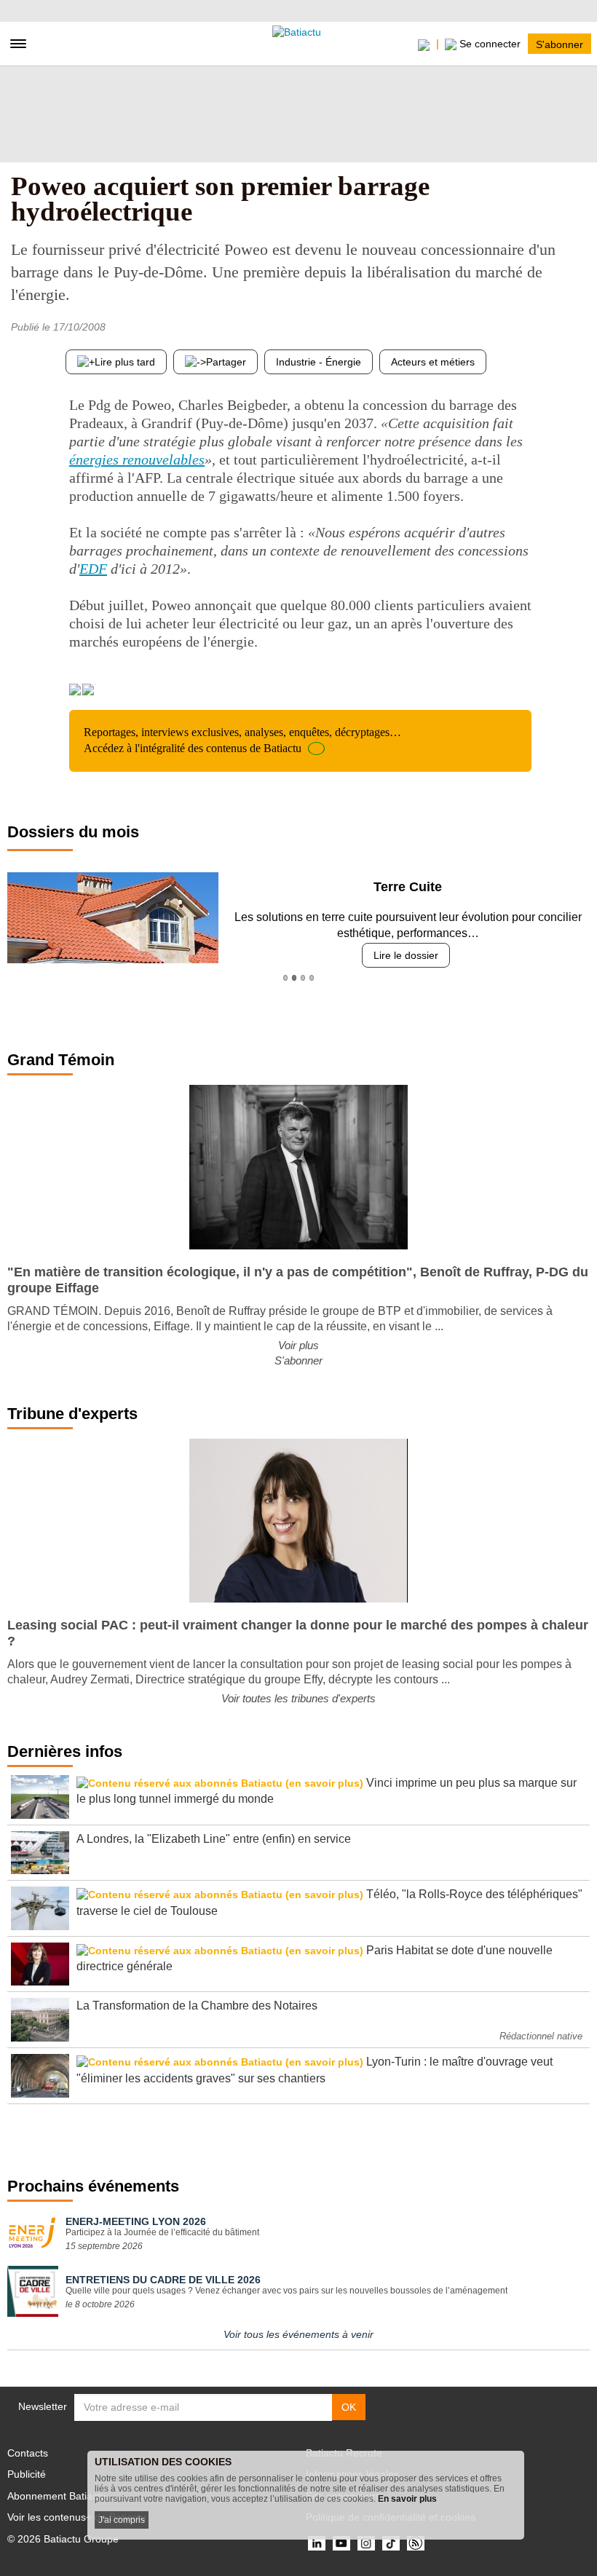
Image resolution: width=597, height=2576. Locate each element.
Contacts (28, 2453)
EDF (93, 569)
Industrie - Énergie (319, 362)
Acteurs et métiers (433, 362)
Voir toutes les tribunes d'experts (298, 1698)
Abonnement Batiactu (57, 2496)
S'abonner (560, 44)
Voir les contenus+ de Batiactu (77, 2517)
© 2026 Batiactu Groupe (63, 2539)
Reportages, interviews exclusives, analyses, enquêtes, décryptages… (242, 740)
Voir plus (298, 1345)
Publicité (27, 2474)
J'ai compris (122, 2520)
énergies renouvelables (137, 459)
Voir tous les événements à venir (298, 2334)
